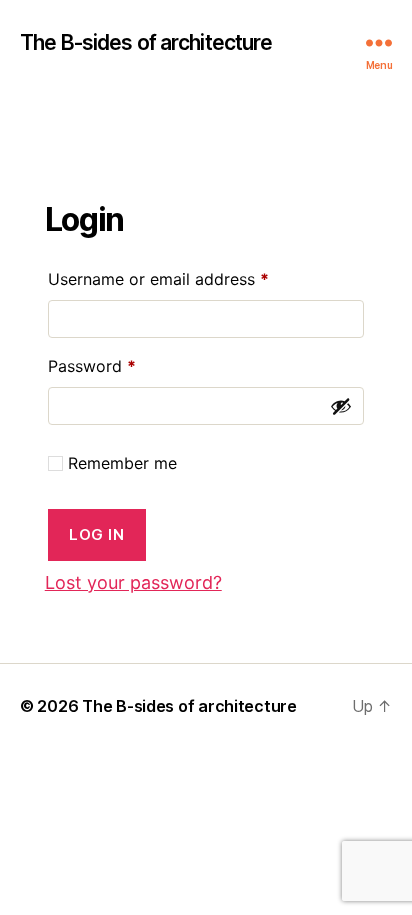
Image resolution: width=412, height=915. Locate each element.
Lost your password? (133, 582)
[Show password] (341, 406)
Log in (96, 534)
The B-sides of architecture (146, 42)
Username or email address (191, 278)
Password (125, 365)
